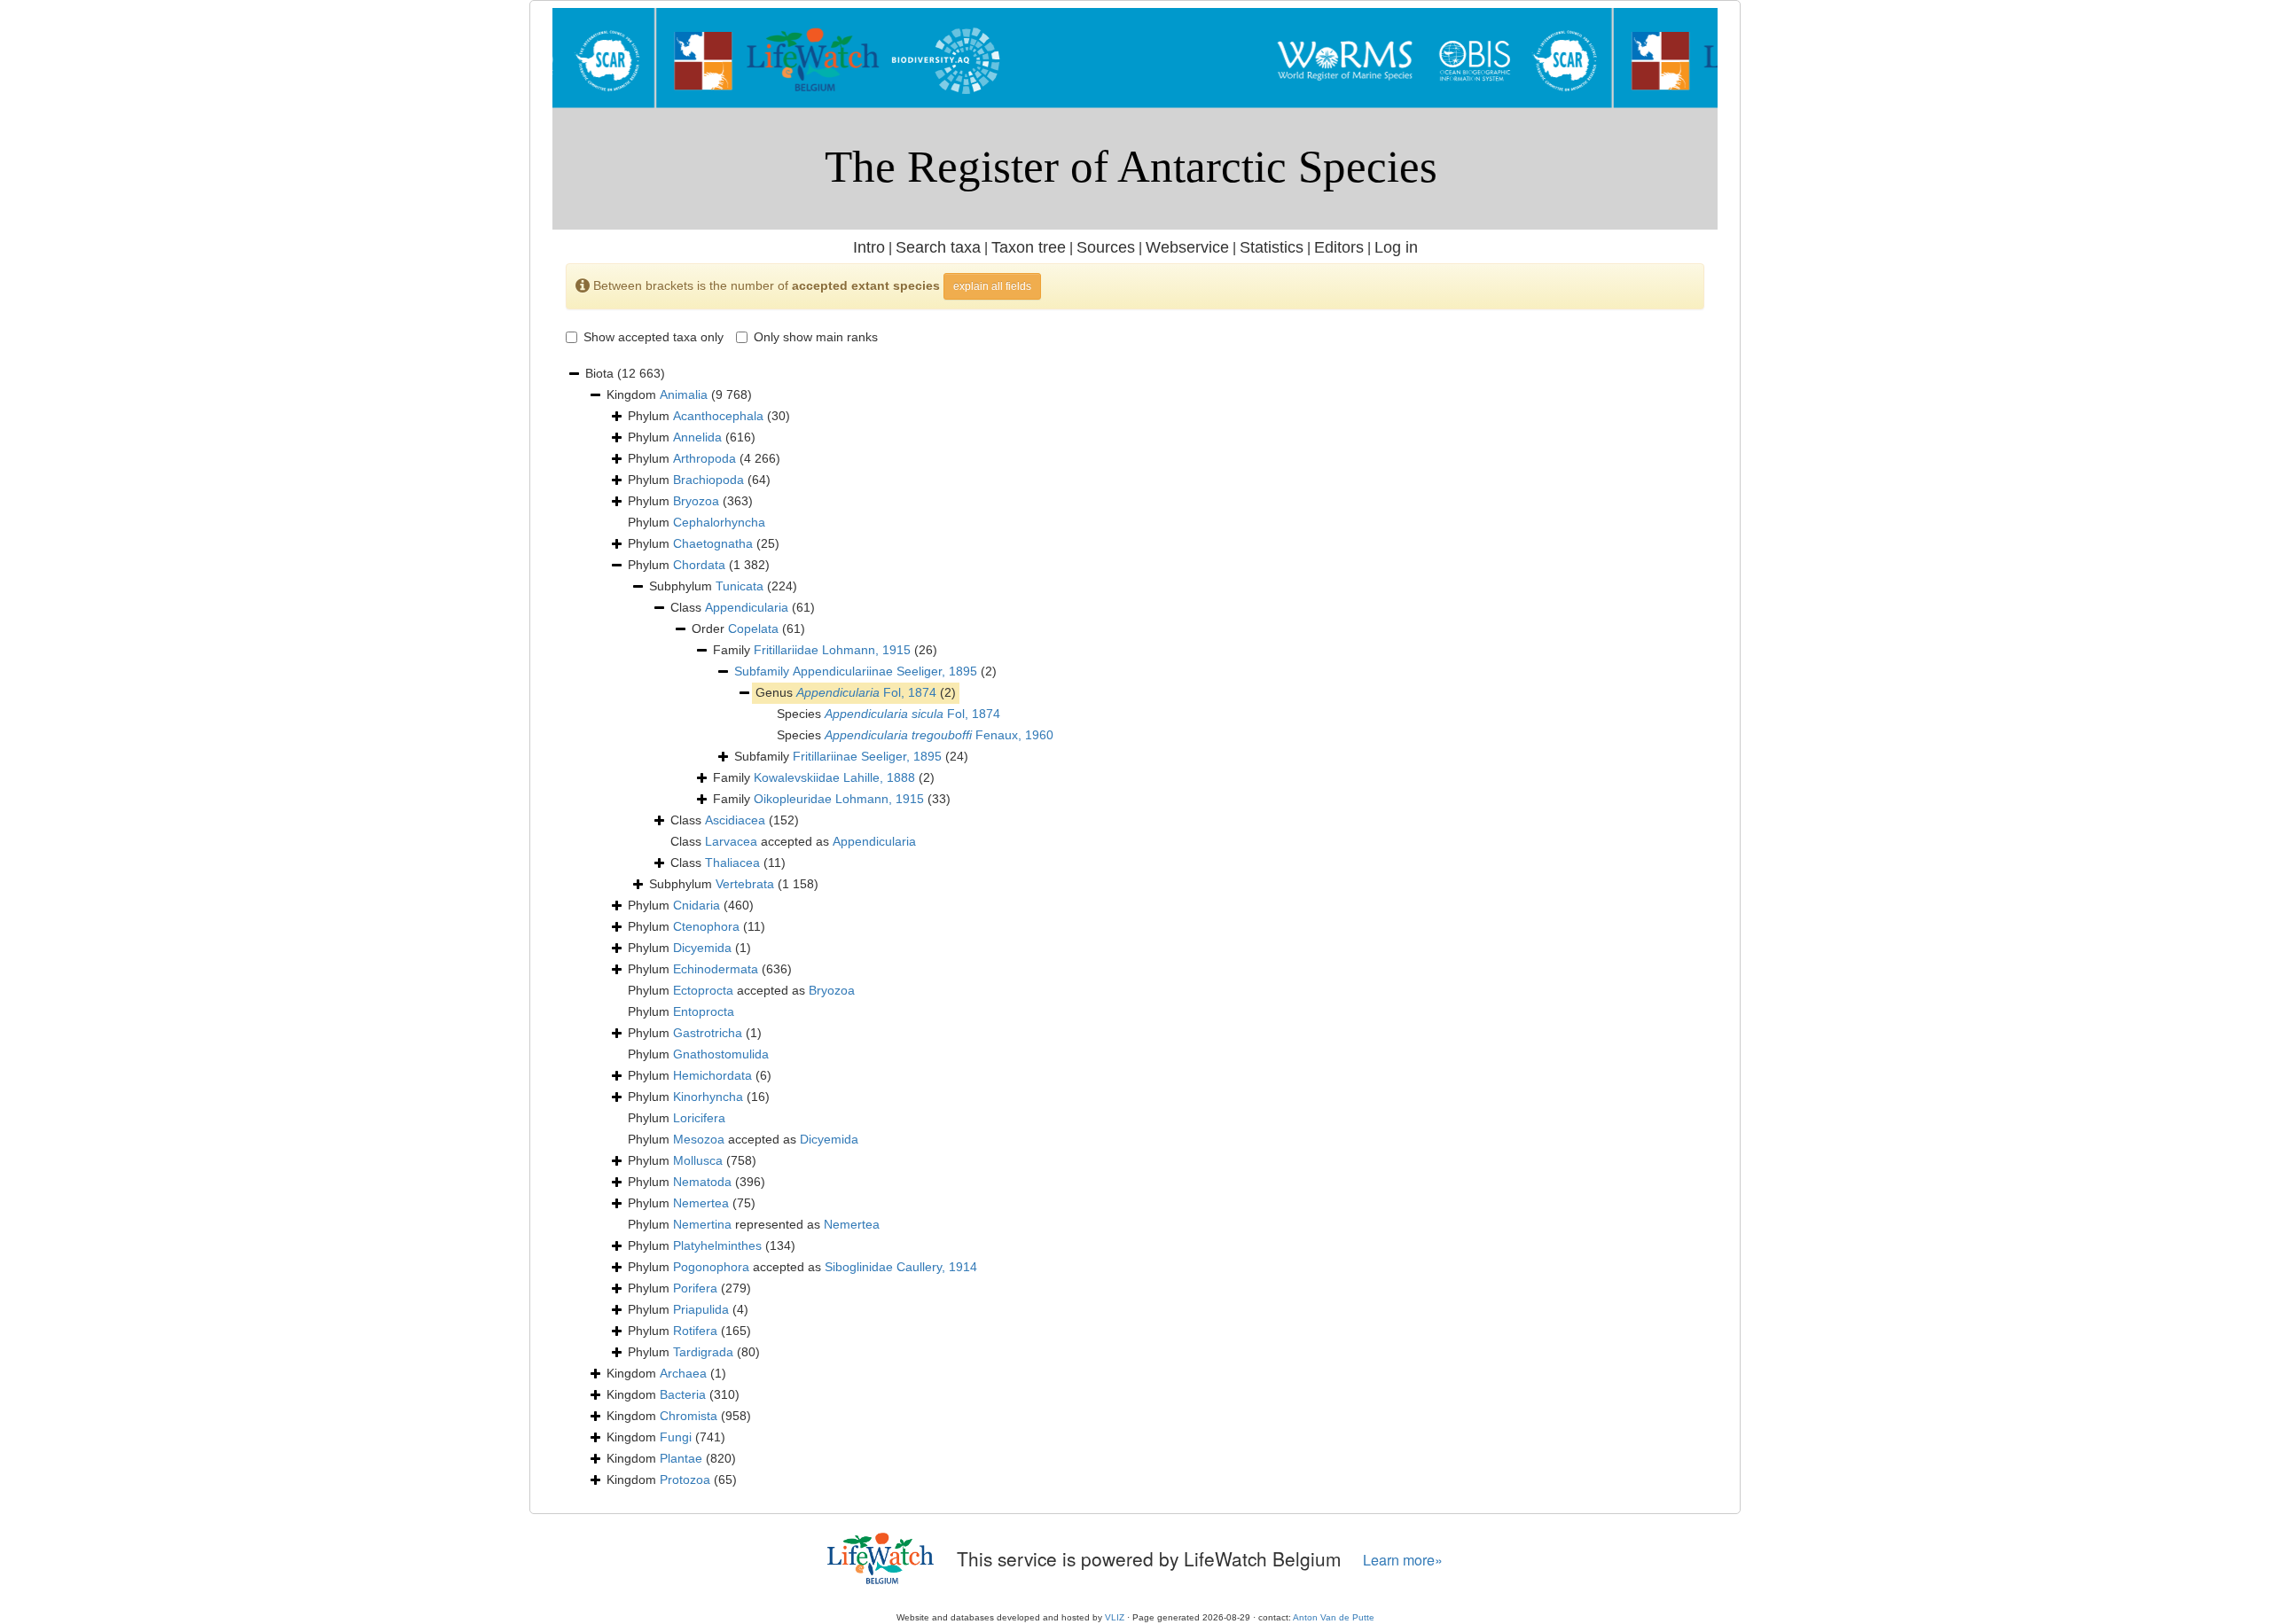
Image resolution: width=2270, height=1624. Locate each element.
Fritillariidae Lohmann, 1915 (832, 650)
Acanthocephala (718, 416)
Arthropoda (704, 458)
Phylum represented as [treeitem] (754, 1224)
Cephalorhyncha (719, 522)
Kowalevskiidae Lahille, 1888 (834, 777)
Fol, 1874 (866, 692)
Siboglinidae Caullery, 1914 (901, 1267)
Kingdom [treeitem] (679, 394)
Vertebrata (745, 884)
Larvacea (731, 841)
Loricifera (699, 1118)
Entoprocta (704, 1011)
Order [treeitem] (748, 629)
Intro (869, 247)
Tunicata (740, 586)
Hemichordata (712, 1075)
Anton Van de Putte (1334, 1617)
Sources (1106, 247)
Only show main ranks (816, 337)
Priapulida (701, 1309)
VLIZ (1115, 1617)
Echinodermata (716, 969)
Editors (1339, 247)
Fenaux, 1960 (939, 735)
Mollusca (698, 1160)
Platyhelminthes (717, 1245)
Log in (1396, 247)
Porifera (695, 1288)
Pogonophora (711, 1267)
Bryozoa (696, 501)
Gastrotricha (708, 1033)
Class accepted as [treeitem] (793, 841)
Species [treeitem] (888, 714)
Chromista (689, 1416)
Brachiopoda (708, 480)
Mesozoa (699, 1139)
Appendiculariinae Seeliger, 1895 (885, 671)
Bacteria (683, 1394)
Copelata (753, 629)
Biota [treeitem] (625, 373)
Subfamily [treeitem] (851, 756)
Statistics (1272, 247)
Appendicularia (747, 607)
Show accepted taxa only (654, 337)
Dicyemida (702, 948)
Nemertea (701, 1203)
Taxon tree (1029, 247)
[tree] (1135, 927)
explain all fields (992, 286)
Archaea (683, 1373)
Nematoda (702, 1182)
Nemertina (702, 1224)
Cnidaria (697, 905)
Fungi (676, 1437)
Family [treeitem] (825, 650)
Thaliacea (732, 863)
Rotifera (695, 1331)
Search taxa (938, 247)
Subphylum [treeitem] (723, 586)
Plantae (681, 1458)
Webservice (1187, 247)
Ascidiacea (735, 820)
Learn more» (1403, 1560)
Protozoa (685, 1480)
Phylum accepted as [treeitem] (741, 990)
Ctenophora (706, 926)
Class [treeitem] (743, 607)
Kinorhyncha (708, 1097)
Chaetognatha (713, 543)
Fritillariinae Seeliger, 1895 (867, 756)
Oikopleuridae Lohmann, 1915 (839, 799)
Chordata (699, 565)
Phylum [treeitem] (709, 416)
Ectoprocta (703, 990)
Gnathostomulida (721, 1054)
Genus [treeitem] (856, 692)
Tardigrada (703, 1352)
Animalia (684, 394)
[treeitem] (865, 672)
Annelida (697, 437)
